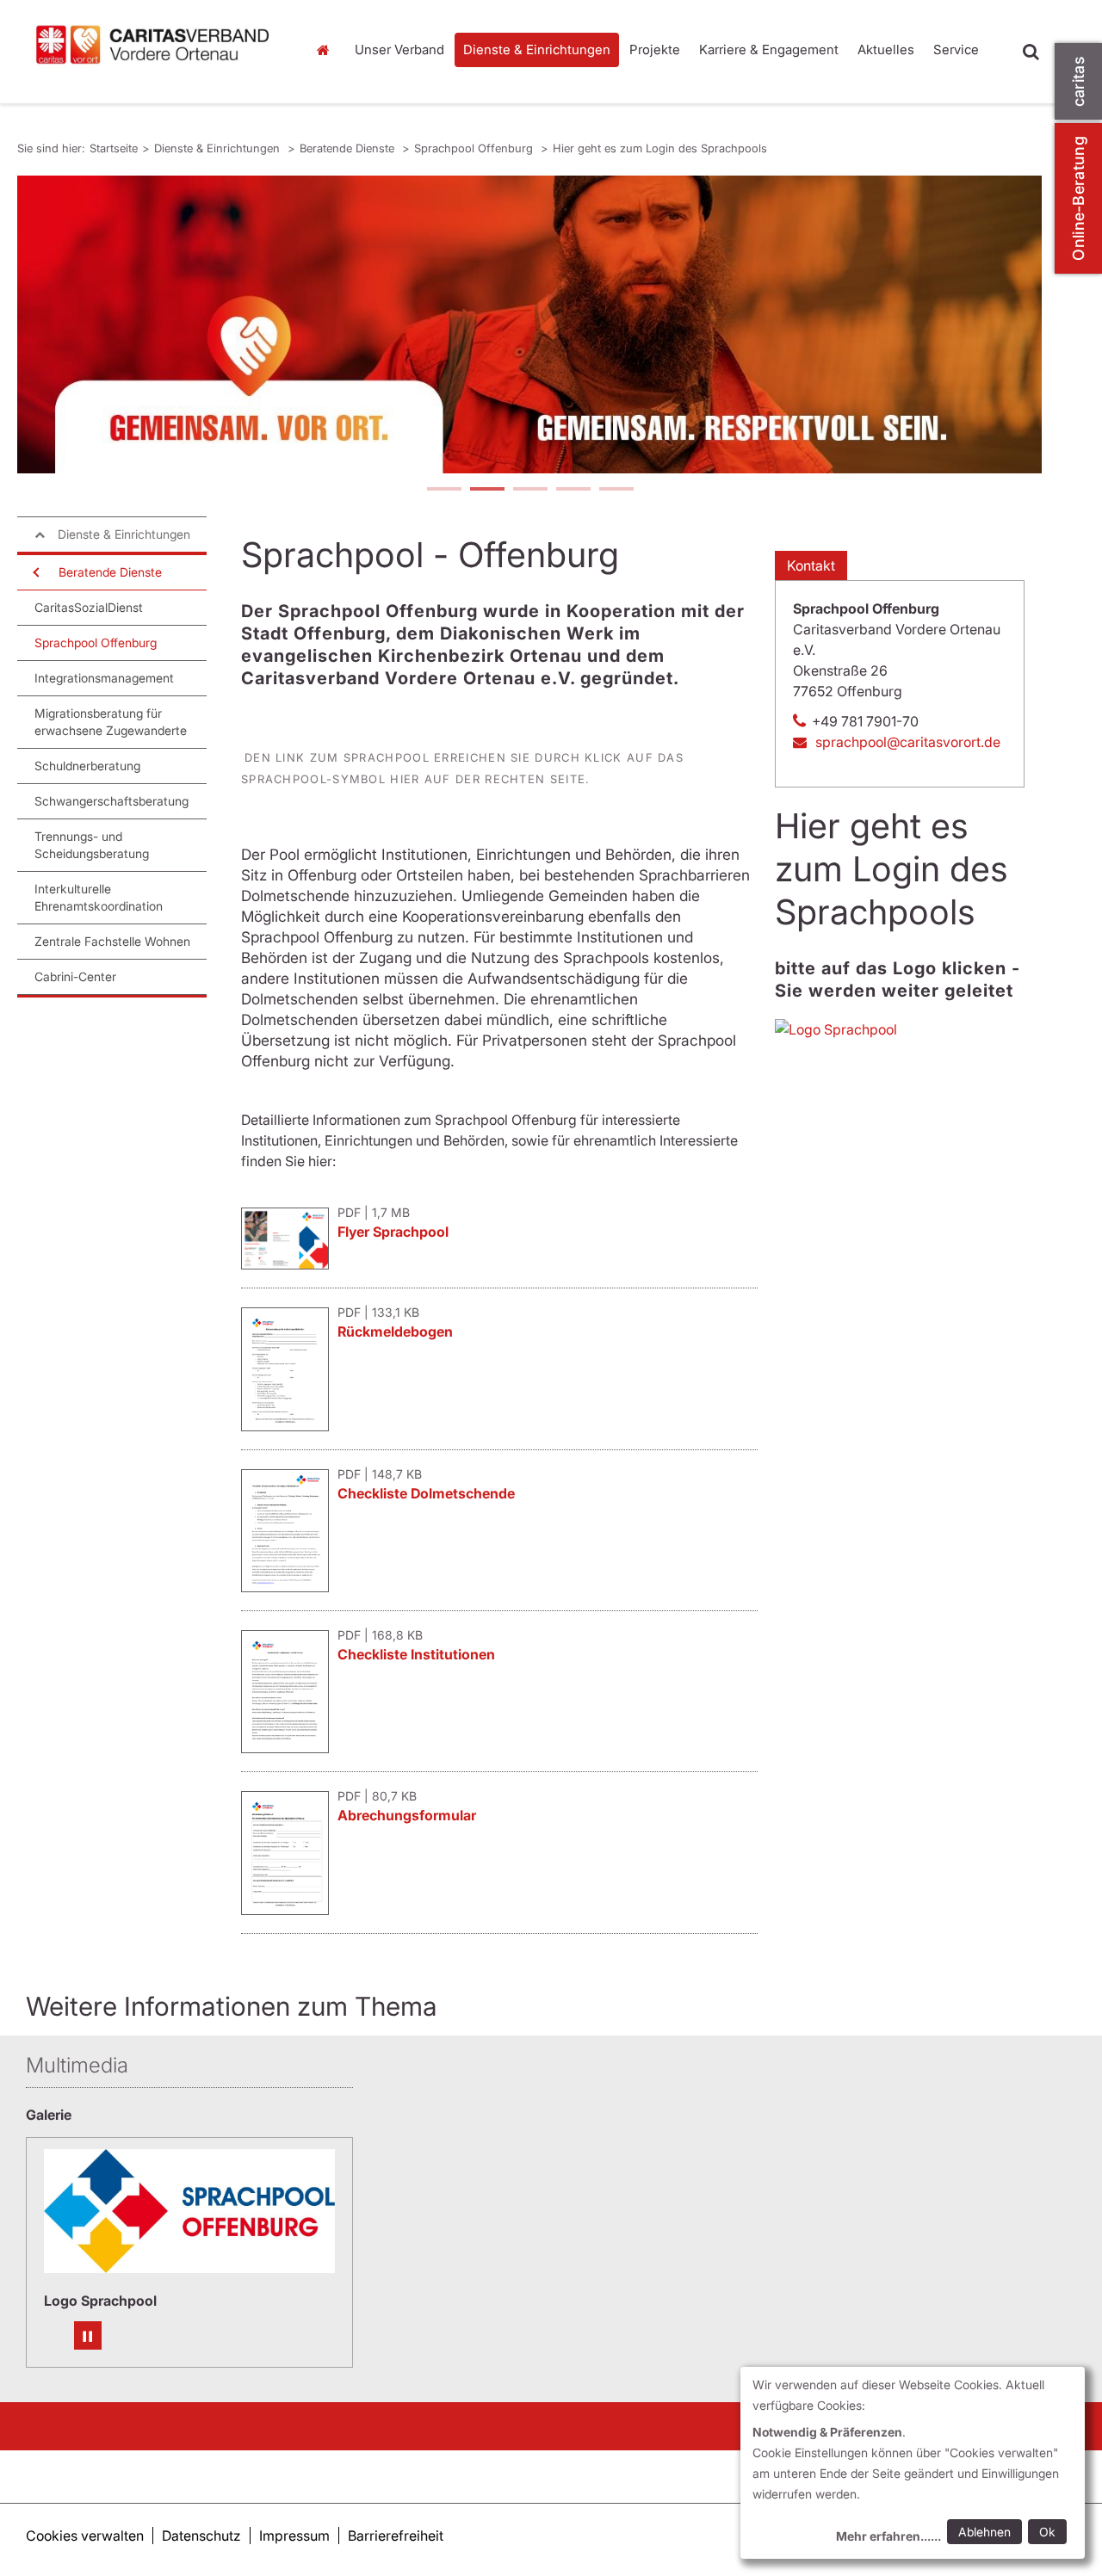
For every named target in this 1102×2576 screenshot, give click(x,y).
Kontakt (811, 565)
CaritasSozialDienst (89, 607)
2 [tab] (486, 491)
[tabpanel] (529, 324)
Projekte (655, 49)
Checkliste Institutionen (416, 1654)
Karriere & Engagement (769, 49)
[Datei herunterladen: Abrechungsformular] (289, 1910)
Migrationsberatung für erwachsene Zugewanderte (111, 722)
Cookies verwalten (85, 2536)
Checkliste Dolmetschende (426, 1493)
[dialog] (913, 2463)
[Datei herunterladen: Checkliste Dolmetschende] (289, 1587)
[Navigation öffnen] (34, 572)
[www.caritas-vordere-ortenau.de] (153, 44)
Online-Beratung (1078, 198)
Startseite (327, 50)
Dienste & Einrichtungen (537, 49)
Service (956, 49)
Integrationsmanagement (104, 678)
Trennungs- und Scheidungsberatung (92, 845)
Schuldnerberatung (87, 766)
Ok (1047, 2532)
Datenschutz (201, 2536)
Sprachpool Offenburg (475, 148)
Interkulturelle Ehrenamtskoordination (99, 897)
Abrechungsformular (407, 1815)
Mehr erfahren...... (888, 2536)
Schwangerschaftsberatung (111, 801)
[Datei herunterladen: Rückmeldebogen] (289, 1426)
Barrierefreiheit (396, 2536)
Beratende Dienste (349, 148)
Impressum (294, 2536)
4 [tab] (573, 491)
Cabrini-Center (75, 976)
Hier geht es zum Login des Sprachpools (660, 148)
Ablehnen (984, 2532)
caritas (1078, 81)
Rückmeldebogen (395, 1331)
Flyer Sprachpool (393, 1232)
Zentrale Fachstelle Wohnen (112, 941)
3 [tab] (529, 491)
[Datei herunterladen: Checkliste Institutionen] (289, 1748)
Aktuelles (886, 49)
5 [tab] (616, 491)
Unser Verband (399, 49)
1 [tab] (443, 491)
